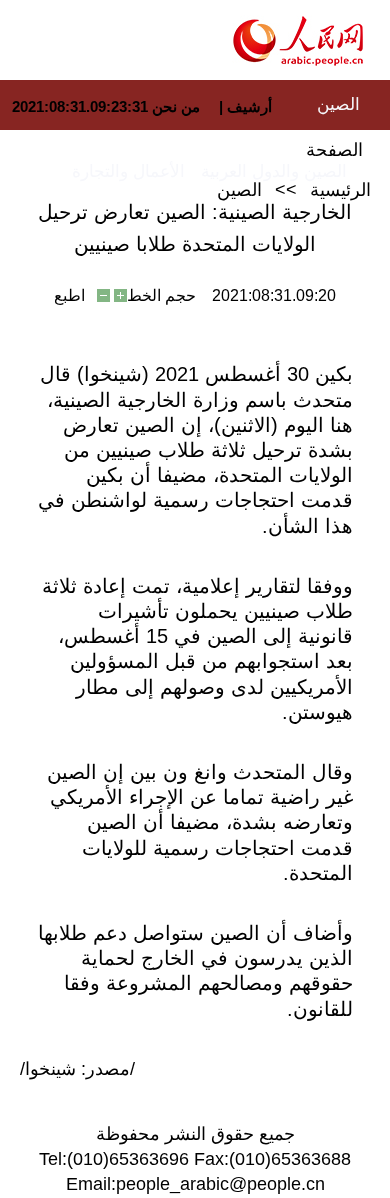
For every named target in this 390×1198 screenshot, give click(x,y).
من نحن (176, 106)
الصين (338, 104)
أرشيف (247, 106)
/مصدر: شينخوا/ (77, 1069)
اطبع (69, 295)
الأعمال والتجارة (128, 171)
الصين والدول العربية (274, 171)
